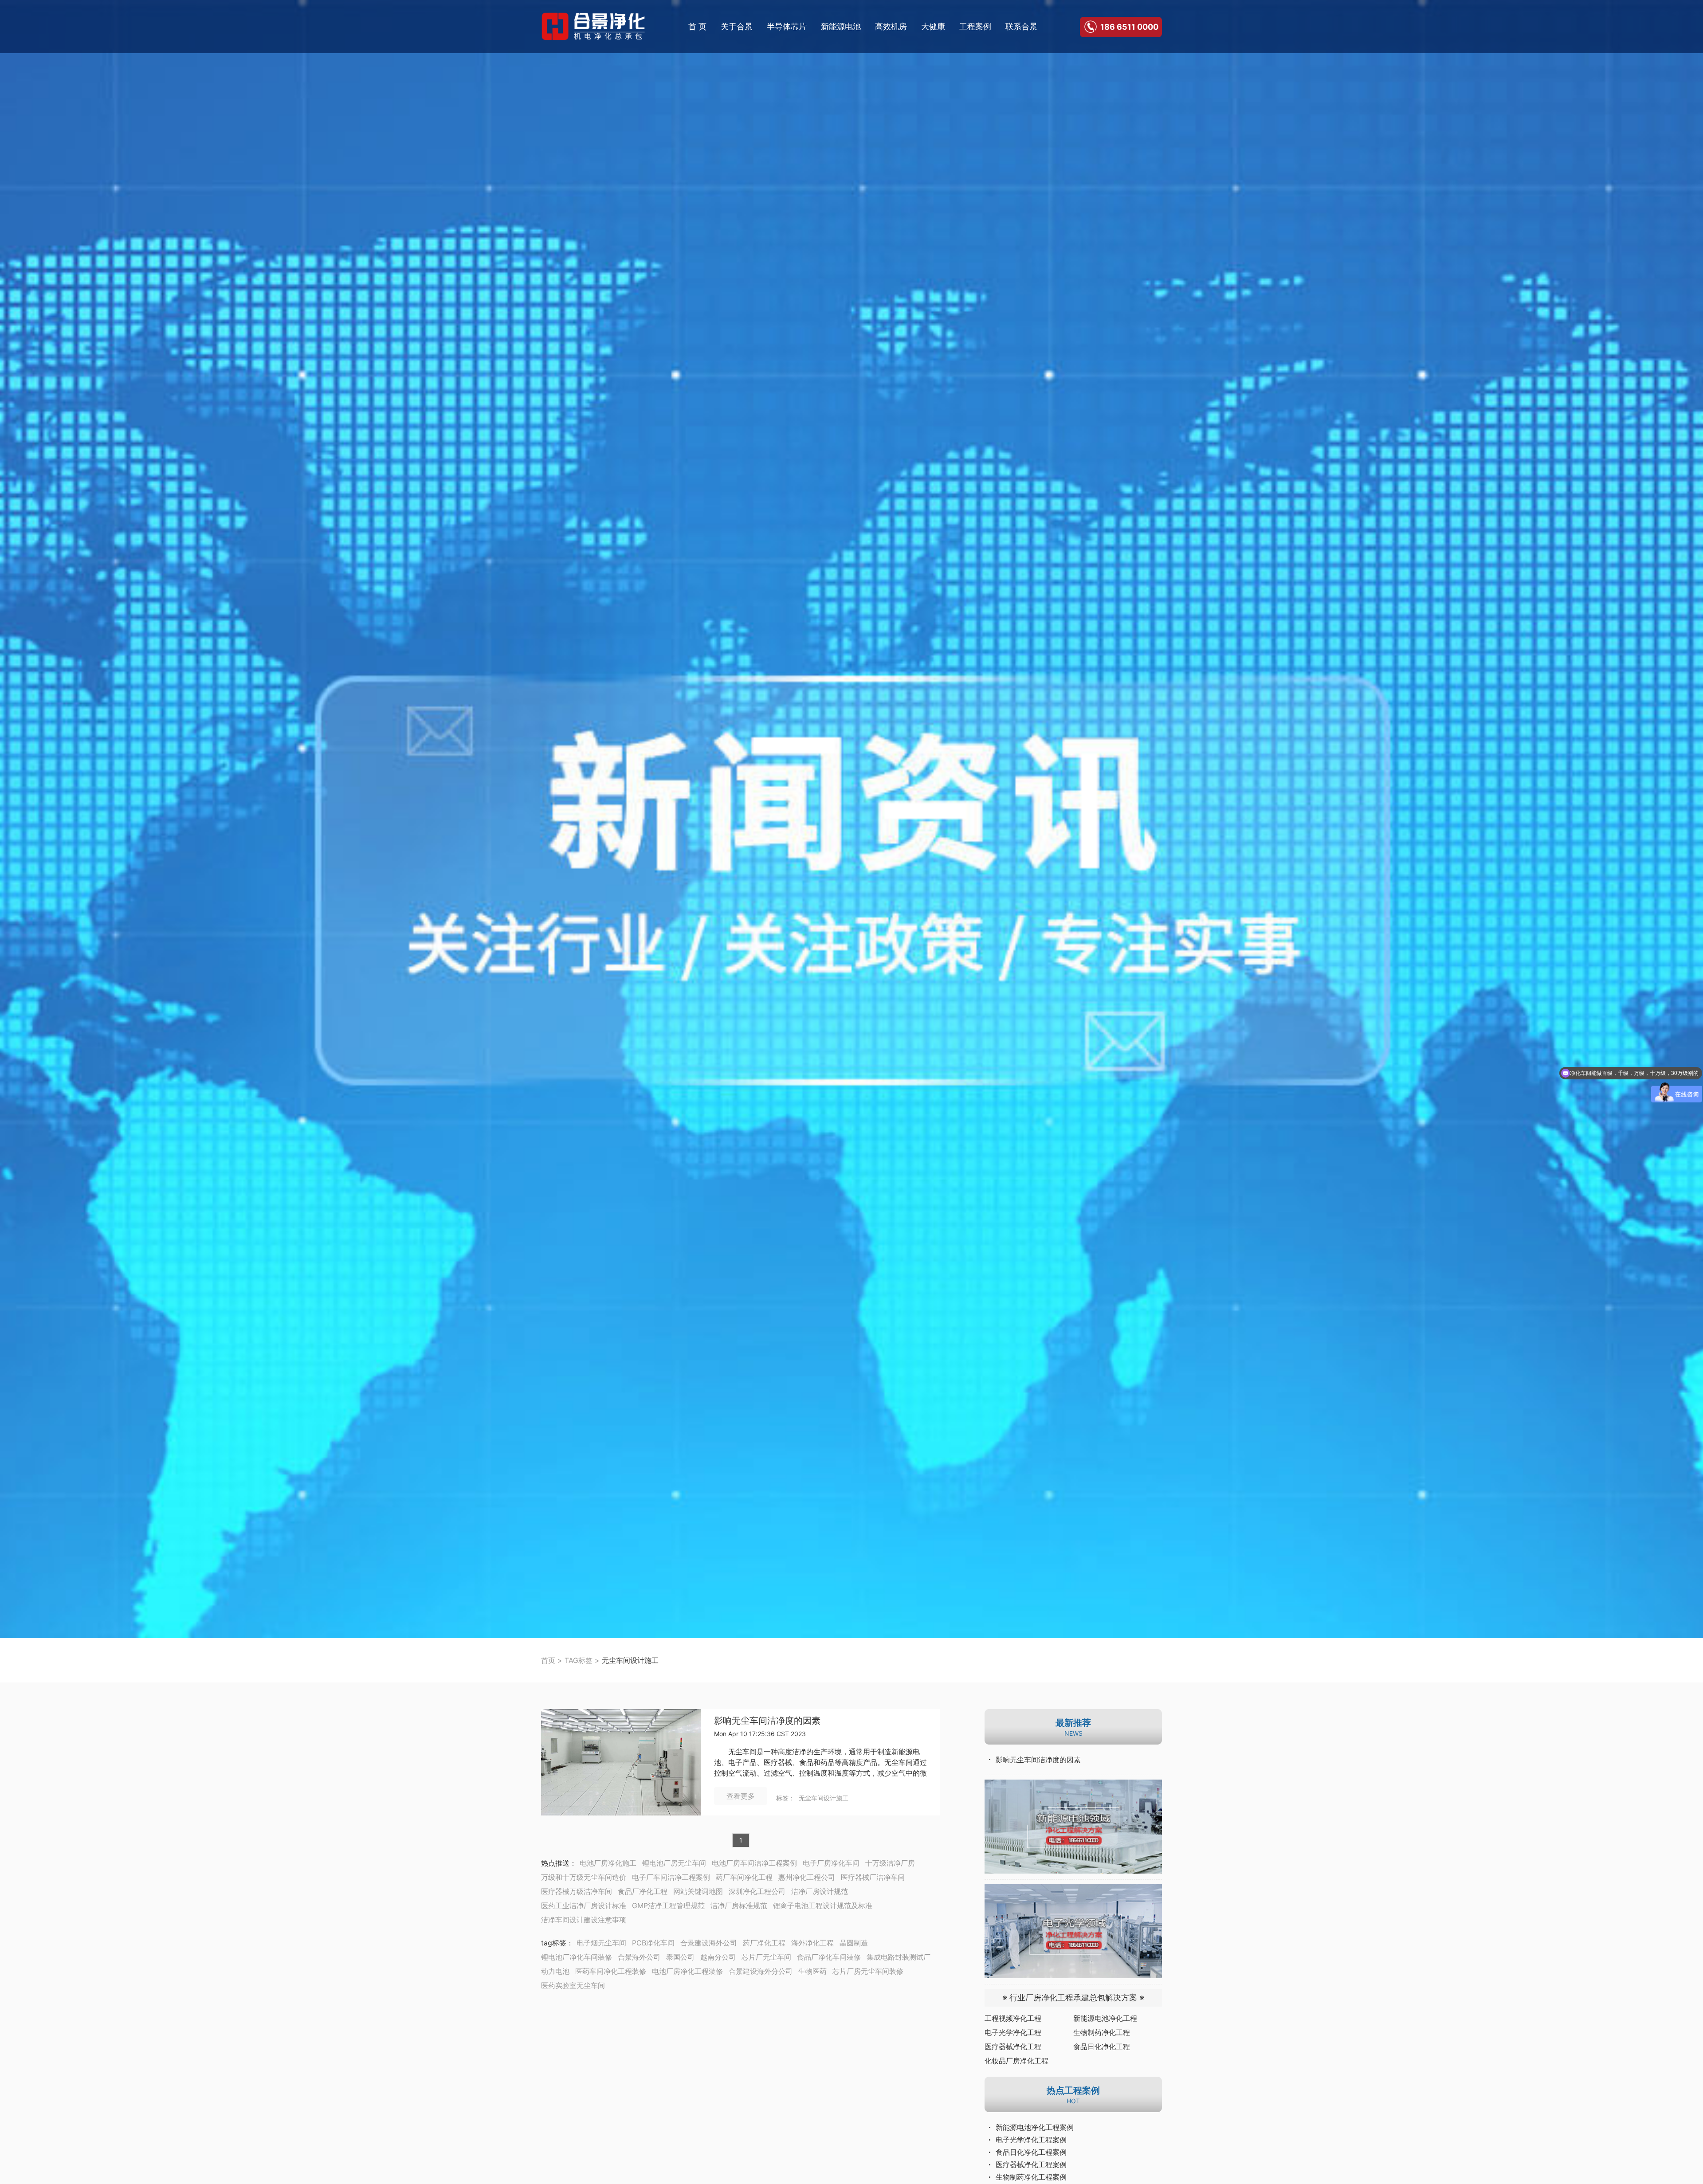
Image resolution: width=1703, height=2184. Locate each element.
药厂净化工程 (764, 1943)
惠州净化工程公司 (807, 1877)
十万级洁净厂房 (890, 1863)
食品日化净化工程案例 (1031, 2152)
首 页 (697, 26)
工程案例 (975, 26)
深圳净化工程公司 (757, 1891)
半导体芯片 (787, 26)
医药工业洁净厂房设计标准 (584, 1906)
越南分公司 (718, 1957)
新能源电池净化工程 (1105, 2018)
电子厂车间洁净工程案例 (671, 1877)
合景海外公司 (639, 1957)
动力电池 (555, 1971)
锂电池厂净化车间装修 (577, 1957)
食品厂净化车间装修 (829, 1957)
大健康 (933, 26)
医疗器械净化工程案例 (1031, 2164)
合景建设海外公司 (709, 1943)
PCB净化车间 (653, 1943)
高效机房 (891, 26)
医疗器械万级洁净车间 (577, 1891)
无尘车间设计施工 (824, 1798)
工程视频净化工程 (1013, 2018)
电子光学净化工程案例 (1031, 2140)
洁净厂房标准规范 (739, 1906)
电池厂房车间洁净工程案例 (754, 1863)
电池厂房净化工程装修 (687, 1971)
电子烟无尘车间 (601, 1943)
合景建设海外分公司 (761, 1971)
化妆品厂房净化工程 (1016, 2061)
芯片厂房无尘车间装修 (868, 1971)
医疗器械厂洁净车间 (873, 1877)
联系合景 (1021, 26)
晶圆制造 (854, 1943)
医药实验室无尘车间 (573, 1985)
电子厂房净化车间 (831, 1863)
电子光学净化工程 (1013, 2032)
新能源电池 (841, 26)
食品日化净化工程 (1102, 2047)
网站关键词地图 (698, 1891)
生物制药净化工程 (1102, 2032)
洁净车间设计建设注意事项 (584, 1920)
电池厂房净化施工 (608, 1863)
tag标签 (554, 1943)
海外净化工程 (812, 1943)
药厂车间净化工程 (744, 1877)
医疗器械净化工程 (1013, 2047)
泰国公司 (680, 1957)
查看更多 (741, 1796)
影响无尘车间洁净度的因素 (767, 1721)
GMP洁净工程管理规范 (668, 1906)
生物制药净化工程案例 (1031, 2177)
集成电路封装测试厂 (899, 1957)
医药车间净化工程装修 (611, 1971)
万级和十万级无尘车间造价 (584, 1877)
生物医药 (812, 1971)
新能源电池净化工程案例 (1035, 2127)
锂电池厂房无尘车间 (674, 1863)
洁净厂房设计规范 (820, 1891)
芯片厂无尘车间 (766, 1957)
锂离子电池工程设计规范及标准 (823, 1906)
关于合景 (737, 26)
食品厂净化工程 (643, 1891)
